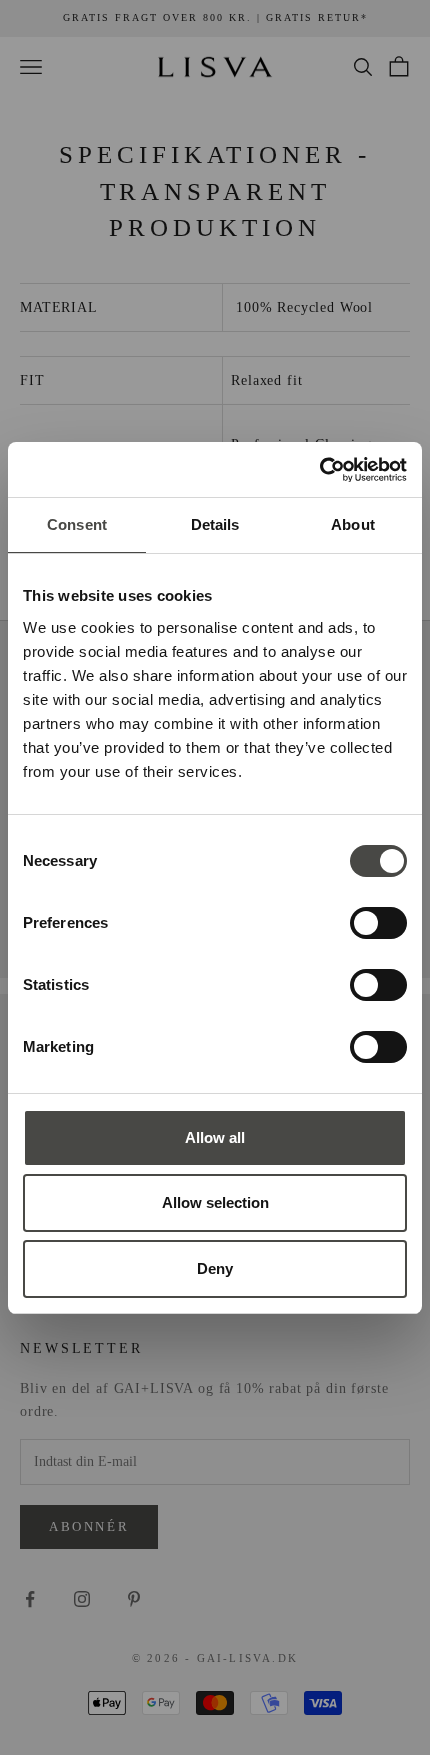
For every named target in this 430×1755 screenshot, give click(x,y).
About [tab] (353, 524)
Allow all (215, 1137)
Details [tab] (215, 524)
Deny (215, 1268)
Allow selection (215, 1202)
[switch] (378, 923)
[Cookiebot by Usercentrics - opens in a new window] (319, 470)
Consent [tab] (77, 524)
